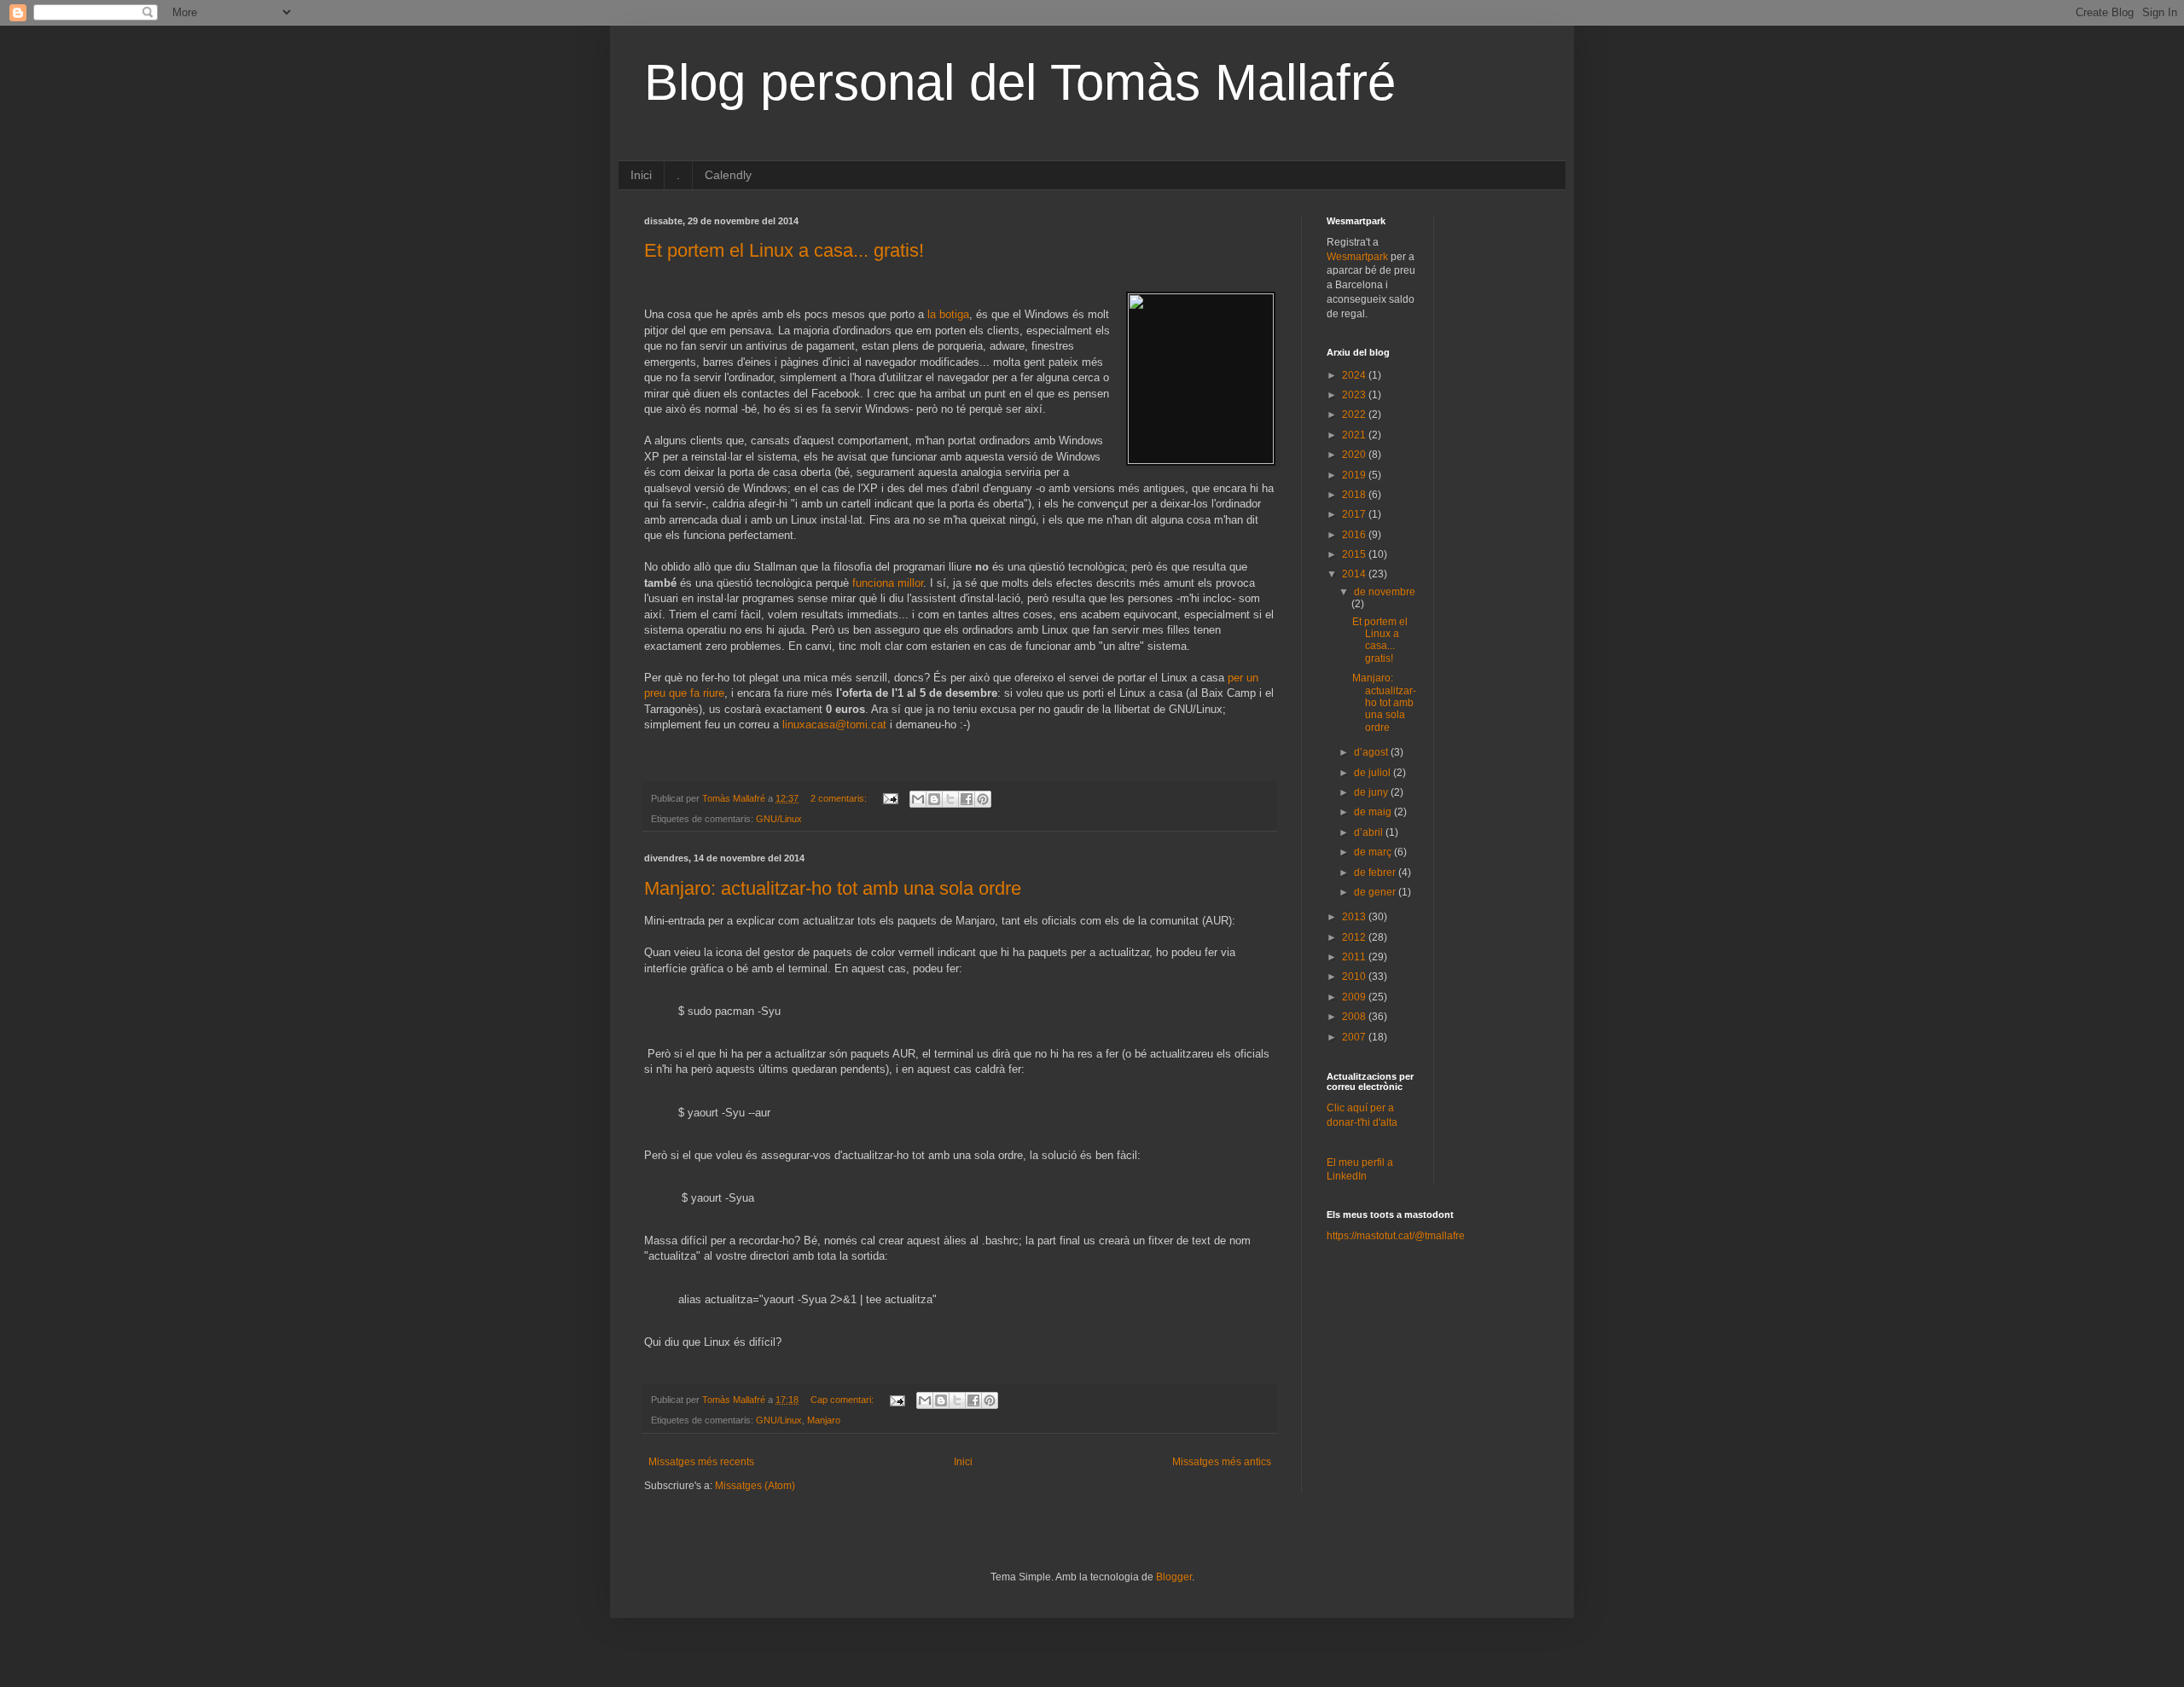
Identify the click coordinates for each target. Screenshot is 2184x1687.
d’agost (1372, 752)
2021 (1355, 435)
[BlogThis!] (934, 799)
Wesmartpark (1357, 257)
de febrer (1376, 872)
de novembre (1385, 592)
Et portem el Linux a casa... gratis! (784, 250)
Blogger (1174, 1577)
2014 (1355, 574)
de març (1374, 852)
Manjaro (824, 1420)
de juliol (1374, 773)
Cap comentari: (843, 1400)
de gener (1376, 892)
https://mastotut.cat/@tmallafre (1396, 1236)
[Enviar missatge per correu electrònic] (890, 798)
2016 (1355, 535)
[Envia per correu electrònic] (918, 799)
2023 (1355, 395)
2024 (1355, 375)
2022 (1355, 415)
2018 (1355, 495)
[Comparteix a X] (950, 799)
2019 (1355, 475)
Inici (641, 175)
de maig (1374, 812)
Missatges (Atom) (755, 1486)
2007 (1355, 1037)
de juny (1372, 792)
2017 (1355, 514)
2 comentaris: (840, 798)
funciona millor (888, 583)
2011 (1355, 957)
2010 (1355, 977)
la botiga (948, 314)
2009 (1355, 997)
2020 (1355, 455)
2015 (1355, 554)
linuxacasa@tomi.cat (834, 725)
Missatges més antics (1222, 1462)
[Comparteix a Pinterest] (983, 799)
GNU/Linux (779, 819)
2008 (1355, 1017)
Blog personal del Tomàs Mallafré (1020, 82)
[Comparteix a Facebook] (967, 799)
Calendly (728, 175)
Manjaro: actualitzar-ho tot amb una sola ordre (833, 888)
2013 (1355, 917)
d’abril (1370, 832)
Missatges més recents (701, 1462)
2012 (1355, 937)
